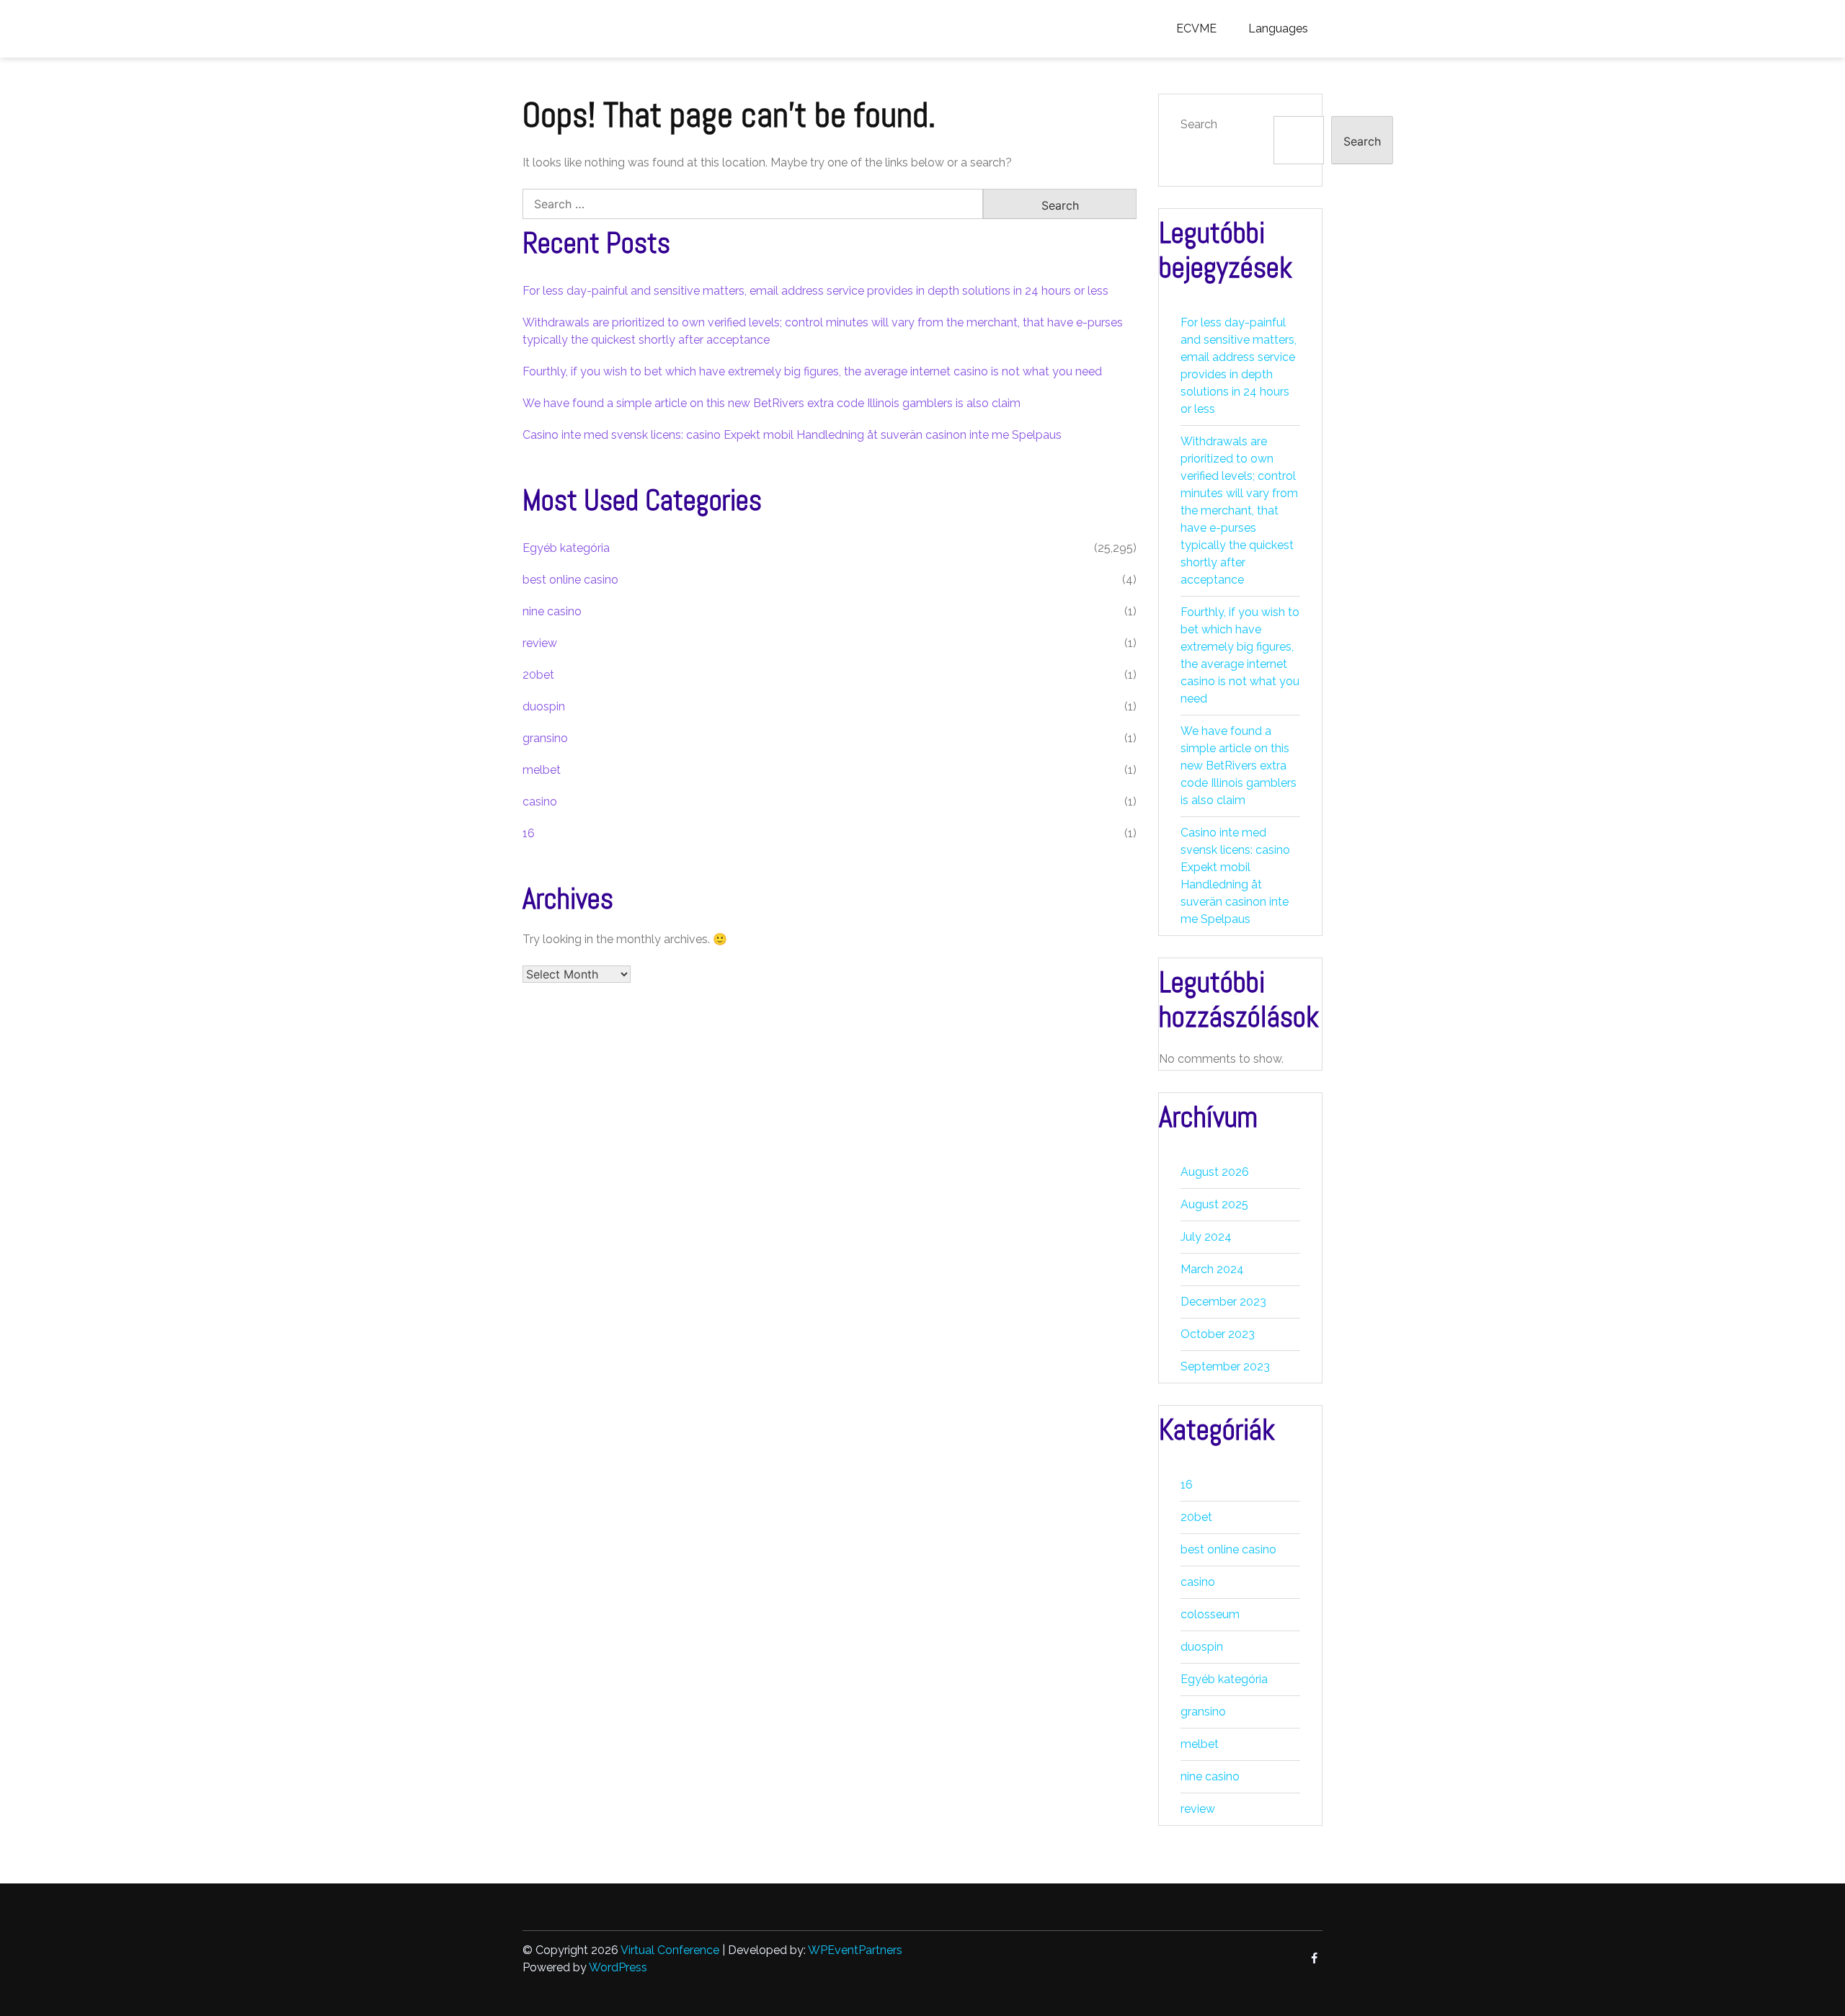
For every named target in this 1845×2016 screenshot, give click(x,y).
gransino (545, 738)
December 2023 (1223, 1302)
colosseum (1210, 1614)
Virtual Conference (670, 1950)
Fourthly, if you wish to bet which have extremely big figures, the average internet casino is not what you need (812, 371)
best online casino (570, 580)
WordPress (618, 1967)
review (540, 643)
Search (1199, 124)
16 (529, 833)
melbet (542, 770)
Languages (1278, 28)
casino (540, 802)
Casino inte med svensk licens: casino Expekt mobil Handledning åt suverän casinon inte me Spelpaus (792, 435)
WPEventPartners (855, 1950)
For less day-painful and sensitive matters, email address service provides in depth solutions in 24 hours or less (815, 291)
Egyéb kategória (566, 548)
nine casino (552, 611)
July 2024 (1206, 1237)
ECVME (1196, 28)
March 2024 (1212, 1269)
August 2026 (1215, 1172)
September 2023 (1225, 1366)
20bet (538, 675)
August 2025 (1214, 1204)
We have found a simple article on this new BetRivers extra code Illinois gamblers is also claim (772, 403)
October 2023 (1218, 1334)
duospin (544, 706)
